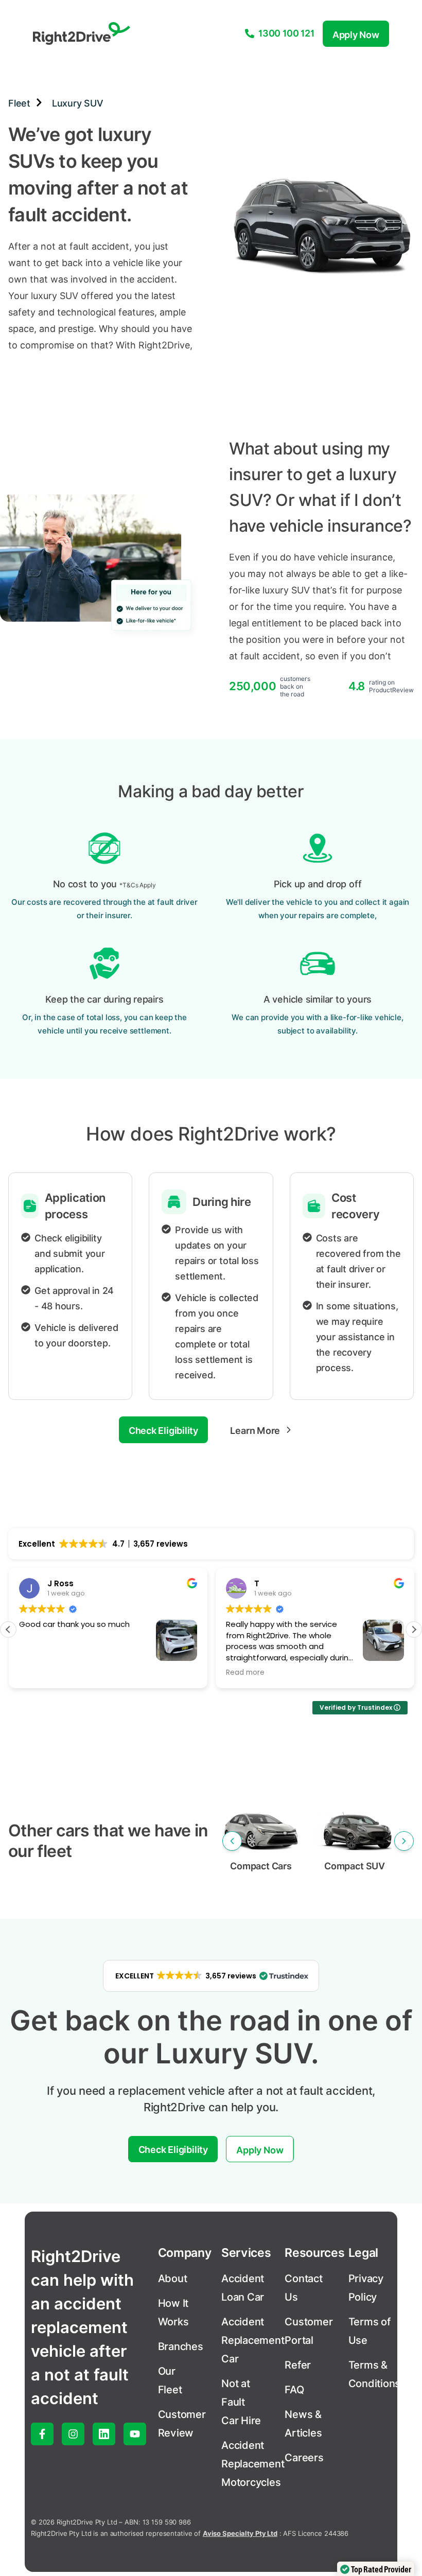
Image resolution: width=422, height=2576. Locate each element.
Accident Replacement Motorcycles (253, 2464)
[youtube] (135, 2434)
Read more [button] (245, 1673)
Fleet (19, 103)
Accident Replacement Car (253, 2340)
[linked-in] (104, 2434)
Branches (181, 2346)
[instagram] (73, 2434)
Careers (304, 2458)
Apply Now (356, 35)
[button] (414, 1629)
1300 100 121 (286, 33)
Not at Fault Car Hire (241, 2402)
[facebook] (42, 2434)
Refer (298, 2365)
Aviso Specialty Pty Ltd (240, 2533)
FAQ (294, 2390)
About (173, 2279)
